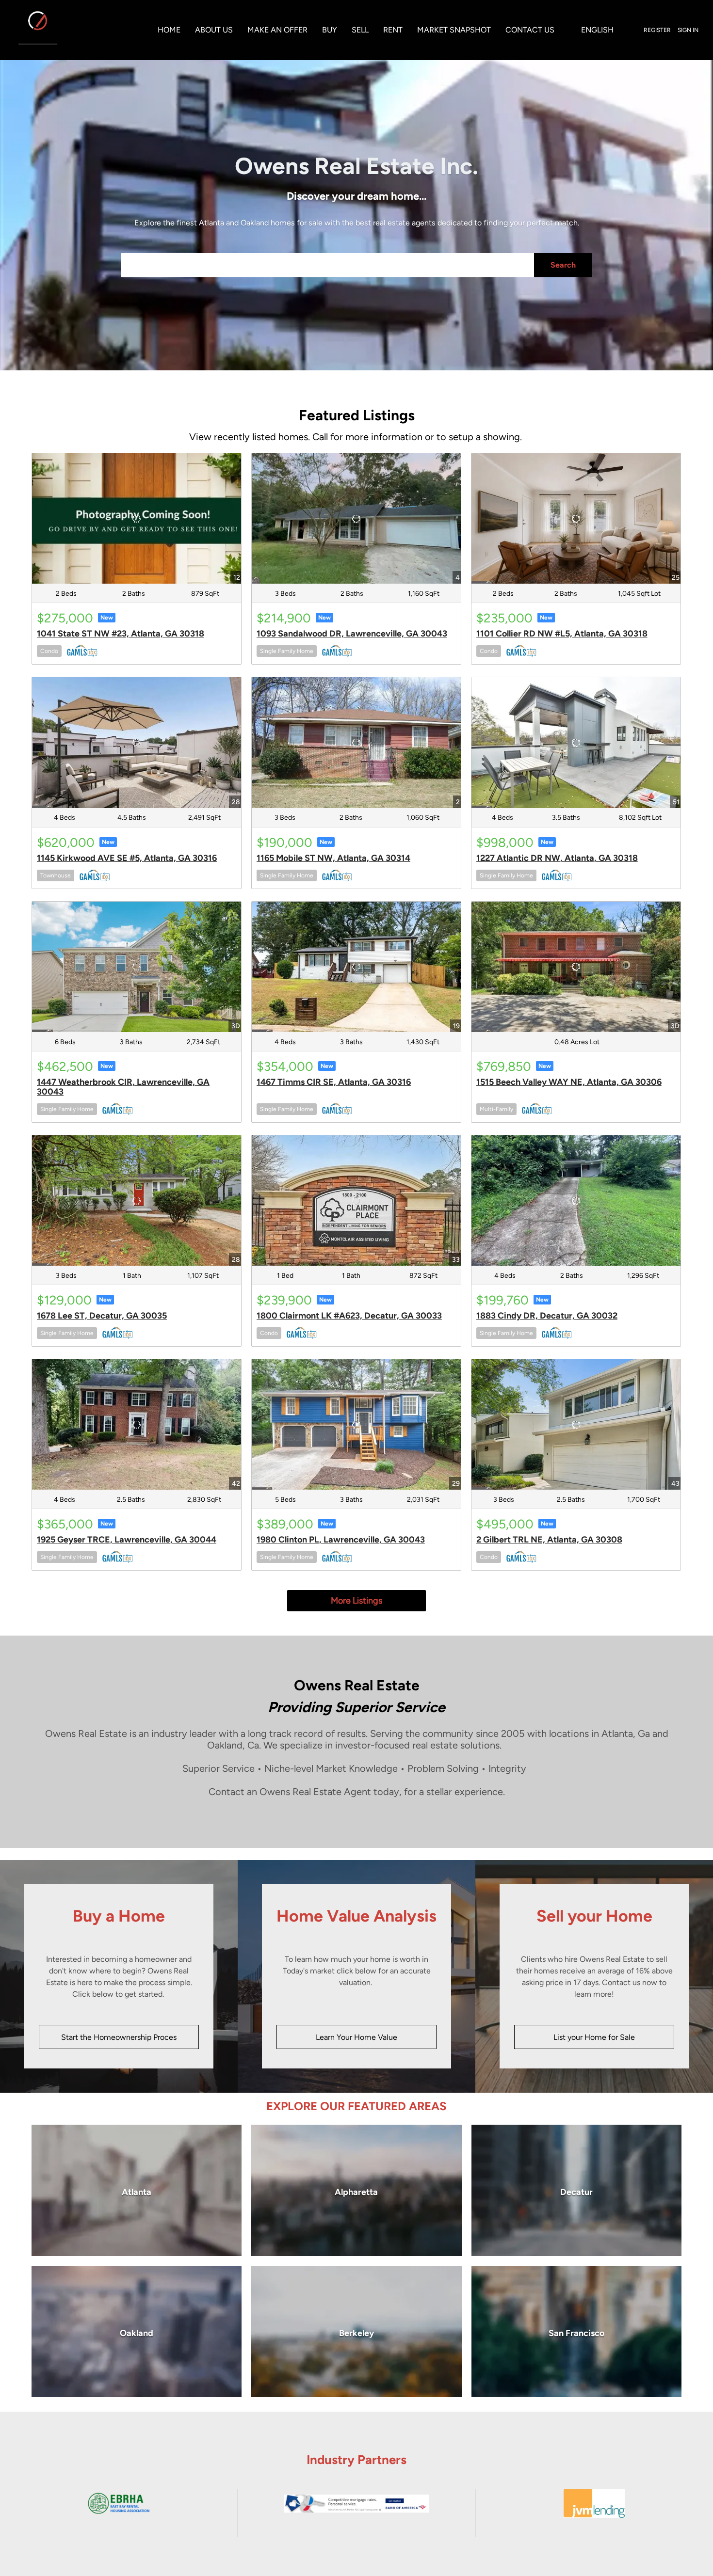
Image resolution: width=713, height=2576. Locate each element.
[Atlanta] (137, 2190)
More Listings (356, 1601)
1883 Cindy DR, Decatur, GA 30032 (547, 1316)
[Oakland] (137, 2331)
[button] (597, 30)
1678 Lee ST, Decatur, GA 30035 (102, 1316)
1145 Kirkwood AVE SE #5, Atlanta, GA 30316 (127, 858)
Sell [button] (360, 30)
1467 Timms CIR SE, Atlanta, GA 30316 (334, 1082)
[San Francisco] (576, 2331)
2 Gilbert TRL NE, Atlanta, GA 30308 (549, 1540)
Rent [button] (393, 30)
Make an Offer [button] (277, 30)
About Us (214, 30)
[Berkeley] (356, 2331)
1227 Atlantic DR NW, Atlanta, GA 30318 (557, 858)
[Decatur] (576, 2190)
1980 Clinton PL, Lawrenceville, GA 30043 (341, 1540)
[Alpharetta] (356, 2190)
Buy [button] (330, 30)
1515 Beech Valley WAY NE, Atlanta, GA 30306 (569, 1082)
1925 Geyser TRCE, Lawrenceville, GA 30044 (127, 1540)
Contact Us (530, 30)
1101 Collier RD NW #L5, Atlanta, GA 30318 (562, 634)
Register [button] (657, 30)
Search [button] (563, 265)
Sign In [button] (688, 30)
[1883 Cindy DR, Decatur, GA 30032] (576, 1201)
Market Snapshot (454, 30)
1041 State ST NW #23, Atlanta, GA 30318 (121, 634)
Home (169, 30)
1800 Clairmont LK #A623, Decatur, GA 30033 (349, 1316)
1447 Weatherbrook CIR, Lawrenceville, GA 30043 (123, 1087)
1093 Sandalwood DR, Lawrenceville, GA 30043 (352, 634)
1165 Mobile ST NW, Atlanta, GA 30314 (333, 858)
